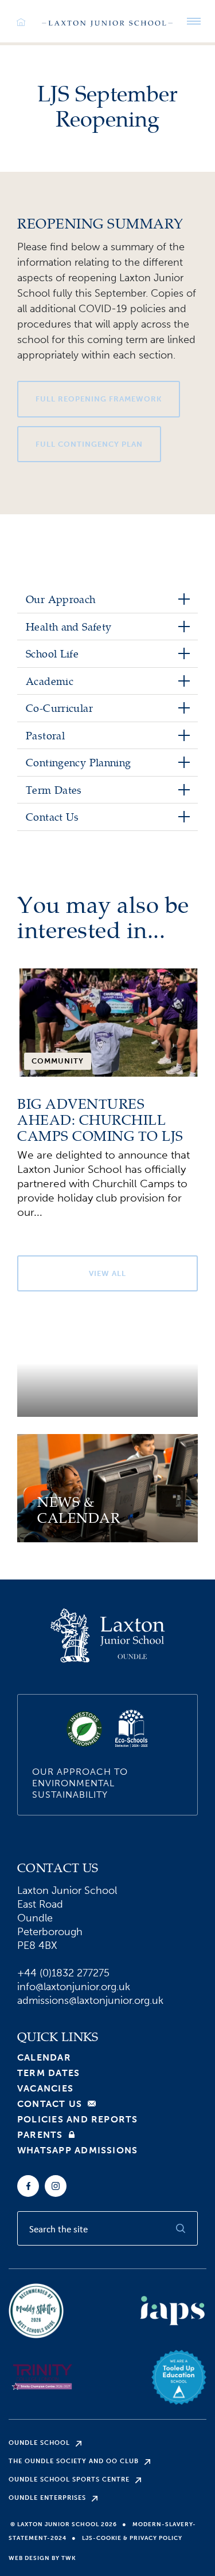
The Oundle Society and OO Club (74, 2461)
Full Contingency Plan (89, 444)
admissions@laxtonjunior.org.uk (90, 2000)
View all (107, 1273)
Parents (40, 2135)
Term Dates (48, 2073)
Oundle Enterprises (47, 2498)
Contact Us (50, 2104)
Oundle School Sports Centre (69, 2480)
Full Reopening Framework (99, 399)
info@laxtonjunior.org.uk (74, 1987)
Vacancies (45, 2089)
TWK (69, 2558)
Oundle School (39, 2443)
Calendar (44, 2058)
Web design (29, 2558)
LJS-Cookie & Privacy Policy (132, 2538)
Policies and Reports (78, 2120)
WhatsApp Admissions (77, 2150)
